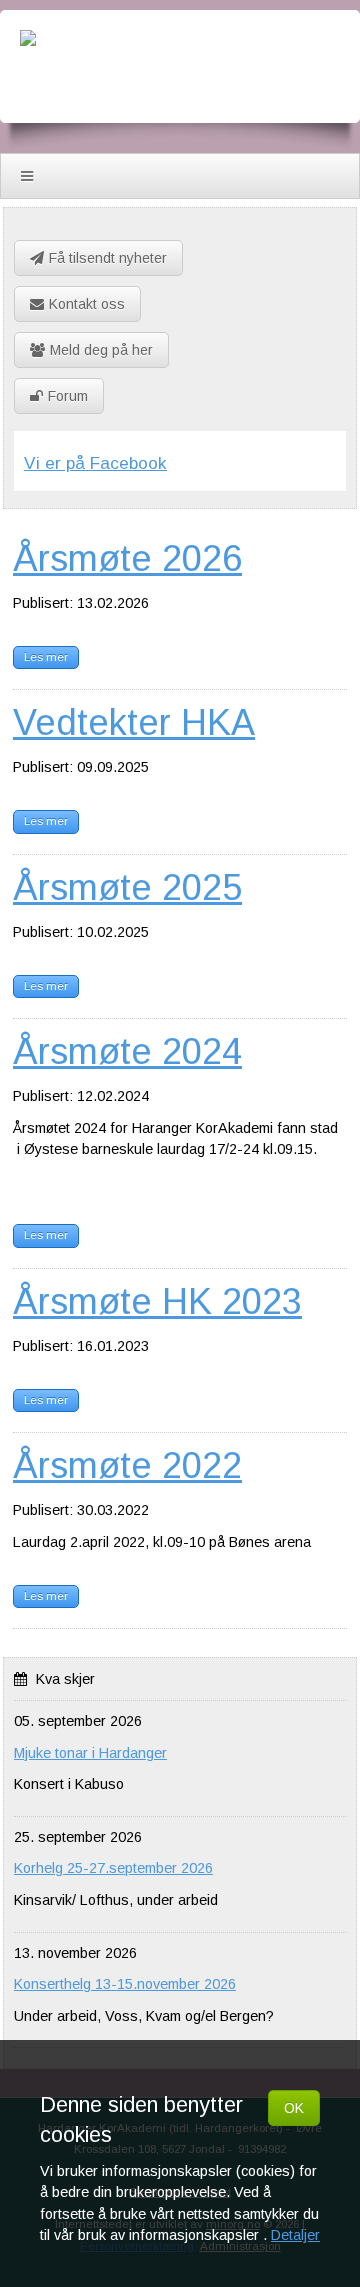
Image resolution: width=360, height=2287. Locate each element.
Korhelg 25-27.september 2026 (113, 1868)
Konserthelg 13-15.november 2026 (125, 1984)
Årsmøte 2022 (127, 1465)
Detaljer (295, 2235)
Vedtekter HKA (134, 722)
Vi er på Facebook (95, 463)
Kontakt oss (87, 304)
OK (294, 2108)
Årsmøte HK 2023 (157, 1301)
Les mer (46, 657)
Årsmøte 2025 (127, 887)
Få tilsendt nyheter (108, 258)
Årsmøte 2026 (127, 558)
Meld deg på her (101, 350)
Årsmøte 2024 (127, 1051)
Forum (68, 396)
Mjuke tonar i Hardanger (90, 1753)
